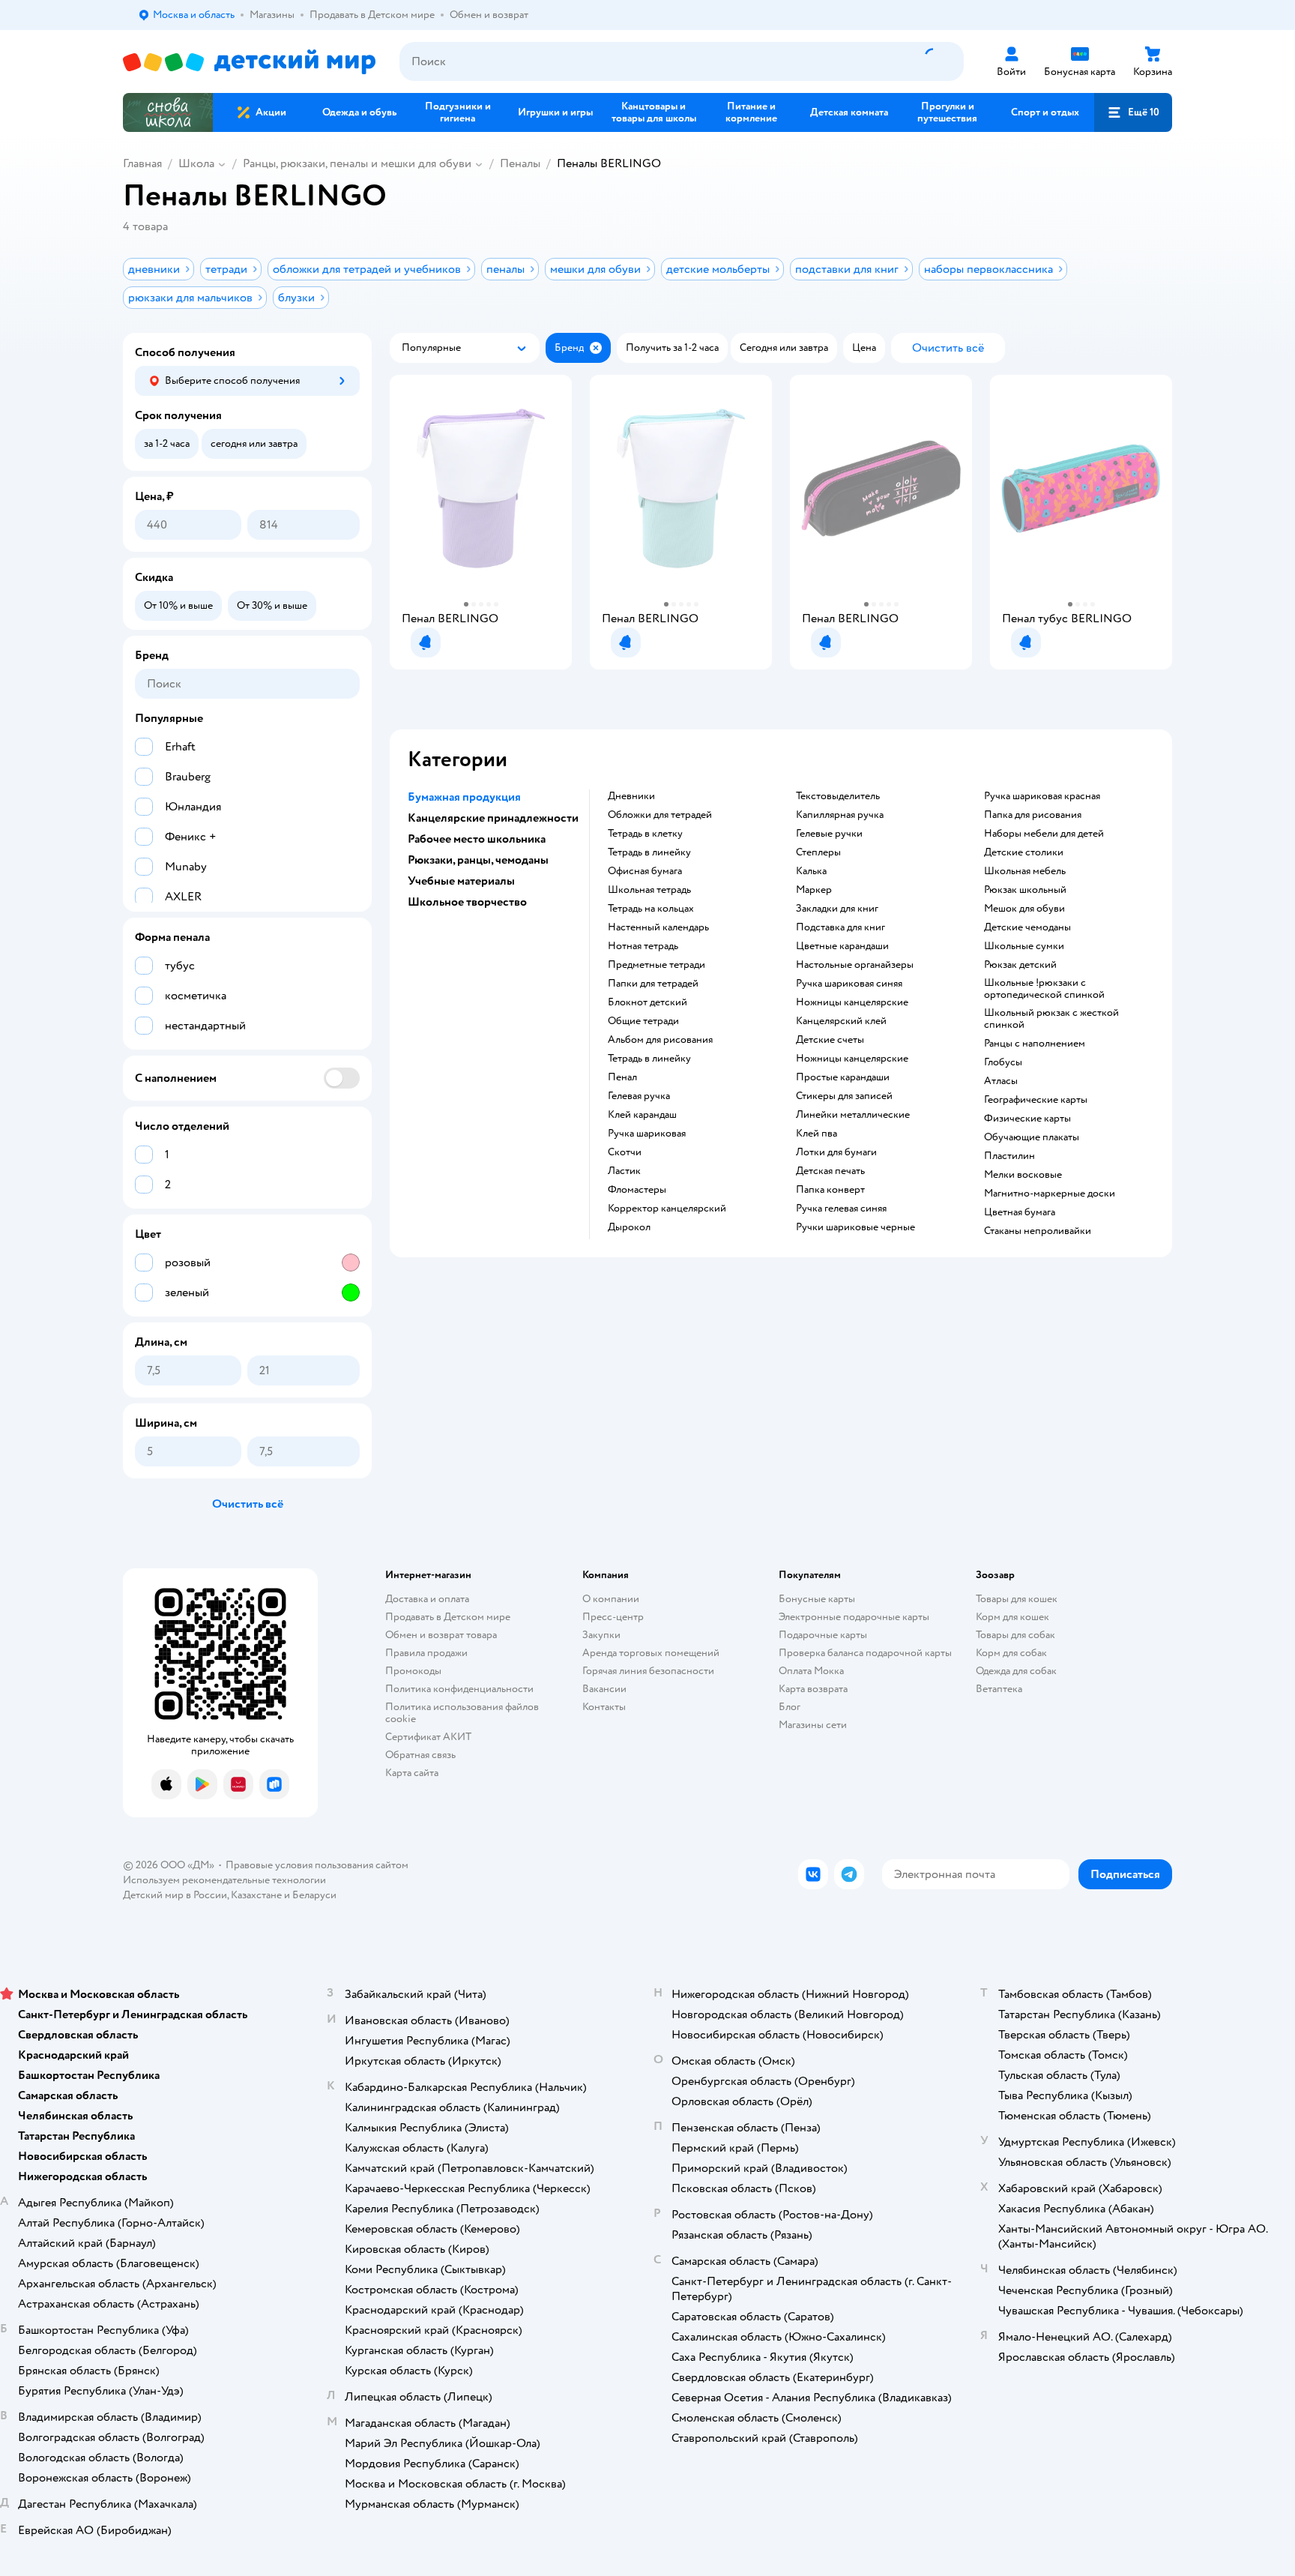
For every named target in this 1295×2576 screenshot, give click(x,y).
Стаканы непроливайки (1038, 1231)
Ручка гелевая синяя (841, 1209)
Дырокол (629, 1227)
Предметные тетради (656, 965)
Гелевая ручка (639, 1096)
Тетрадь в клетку (645, 834)
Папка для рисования (1033, 815)
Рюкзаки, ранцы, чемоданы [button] (478, 860)
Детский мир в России (175, 1895)
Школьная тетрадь (649, 890)
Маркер (814, 890)
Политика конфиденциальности (459, 1689)
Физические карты (1027, 1119)
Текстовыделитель (838, 796)
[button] (1133, 112)
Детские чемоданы (1027, 927)
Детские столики (1024, 852)
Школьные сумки (1024, 946)
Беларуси (314, 1895)
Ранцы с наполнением (1035, 1044)
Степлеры (818, 852)
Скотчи (625, 1152)
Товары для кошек (1017, 1599)
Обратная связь (420, 1755)
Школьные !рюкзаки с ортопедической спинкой (1044, 989)
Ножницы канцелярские (852, 1002)
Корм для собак (1011, 1653)
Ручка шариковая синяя (849, 984)
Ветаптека (999, 1689)
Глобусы (1003, 1062)
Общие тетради (643, 1021)
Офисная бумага (645, 871)
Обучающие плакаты (1032, 1137)
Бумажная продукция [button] (464, 797)
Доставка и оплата (427, 1599)
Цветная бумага (1020, 1212)
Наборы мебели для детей (1044, 834)
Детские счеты (830, 1040)
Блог (790, 1707)
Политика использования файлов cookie (462, 1713)
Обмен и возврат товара (441, 1635)
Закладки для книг (837, 909)
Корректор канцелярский (667, 1209)
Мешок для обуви (1024, 909)
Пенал (622, 1077)
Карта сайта (412, 1773)
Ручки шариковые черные (855, 1227)
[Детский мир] (249, 62)
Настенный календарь (658, 927)
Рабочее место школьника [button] (477, 839)
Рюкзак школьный (1025, 890)
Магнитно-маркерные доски (1050, 1194)
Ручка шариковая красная (1042, 796)
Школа (196, 163)
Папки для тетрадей (653, 984)
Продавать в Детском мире (448, 1617)
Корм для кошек (1012, 1617)
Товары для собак (1015, 1635)
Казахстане (256, 1895)
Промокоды (413, 1671)
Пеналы (520, 163)
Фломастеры (637, 1190)
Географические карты (1036, 1100)
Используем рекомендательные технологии (224, 1880)
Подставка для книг (840, 927)
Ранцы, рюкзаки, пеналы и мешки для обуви (357, 163)
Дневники (631, 796)
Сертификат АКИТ (428, 1737)
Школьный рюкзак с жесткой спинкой (1051, 1019)
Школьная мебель (1025, 871)
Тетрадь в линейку (649, 852)
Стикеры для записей (844, 1096)
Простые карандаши (843, 1077)
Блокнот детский (647, 1002)
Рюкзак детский (1020, 965)
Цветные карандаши (842, 946)
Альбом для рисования (660, 1040)
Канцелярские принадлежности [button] (493, 818)
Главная (142, 163)
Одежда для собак (1016, 1671)
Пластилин (1009, 1156)
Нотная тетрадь (643, 946)
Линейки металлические (853, 1115)
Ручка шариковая (647, 1134)
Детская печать (830, 1171)
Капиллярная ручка (840, 815)
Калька (811, 871)
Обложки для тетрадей (660, 815)
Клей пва (816, 1134)
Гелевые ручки (829, 834)
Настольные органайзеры (855, 965)
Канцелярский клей (841, 1021)
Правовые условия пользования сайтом (317, 1865)
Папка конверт (830, 1190)
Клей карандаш (642, 1115)
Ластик (624, 1171)
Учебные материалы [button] (461, 881)
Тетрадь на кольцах (651, 909)
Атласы (1001, 1081)
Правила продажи (426, 1653)
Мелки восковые (1023, 1175)
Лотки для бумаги (836, 1152)
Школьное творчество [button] (467, 902)
